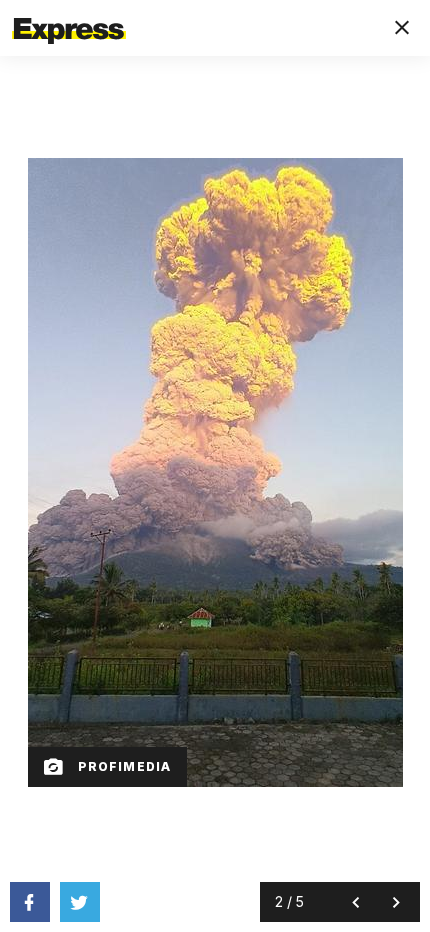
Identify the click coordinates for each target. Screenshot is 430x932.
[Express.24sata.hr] (69, 13)
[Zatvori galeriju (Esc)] (402, 28)
